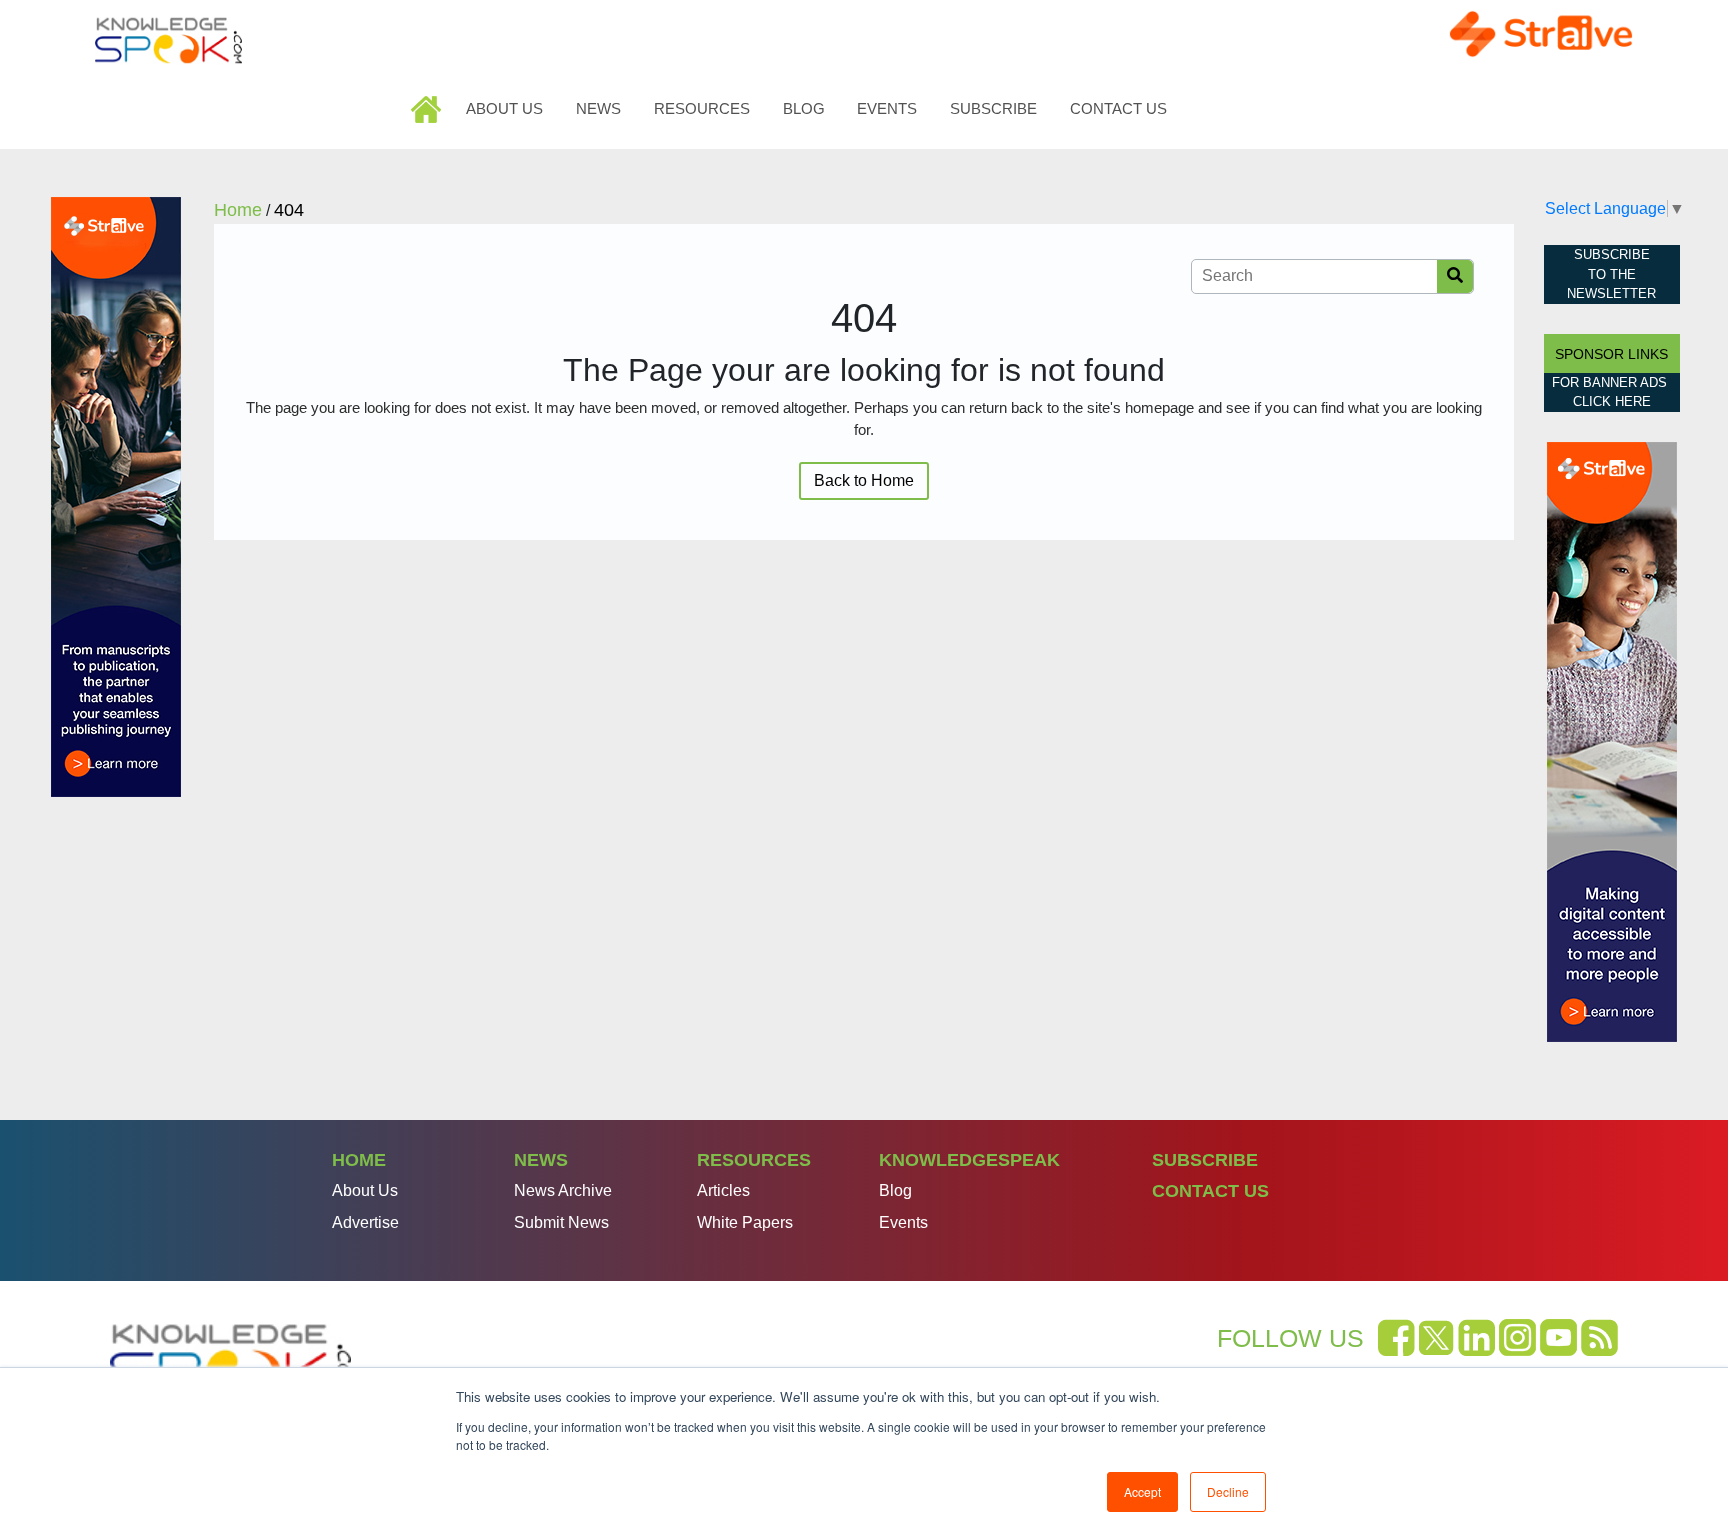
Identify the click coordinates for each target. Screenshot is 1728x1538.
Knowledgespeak (969, 1160)
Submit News (561, 1222)
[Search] (1455, 276)
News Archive (563, 1190)
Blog (804, 108)
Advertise (365, 1222)
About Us (504, 108)
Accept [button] (1142, 1491)
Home (428, 108)
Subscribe (993, 108)
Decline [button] (1228, 1491)
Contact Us (1118, 108)
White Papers (745, 1222)
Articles (723, 1190)
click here (1612, 401)
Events (887, 108)
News (598, 108)
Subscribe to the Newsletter (1611, 274)
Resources (702, 108)
